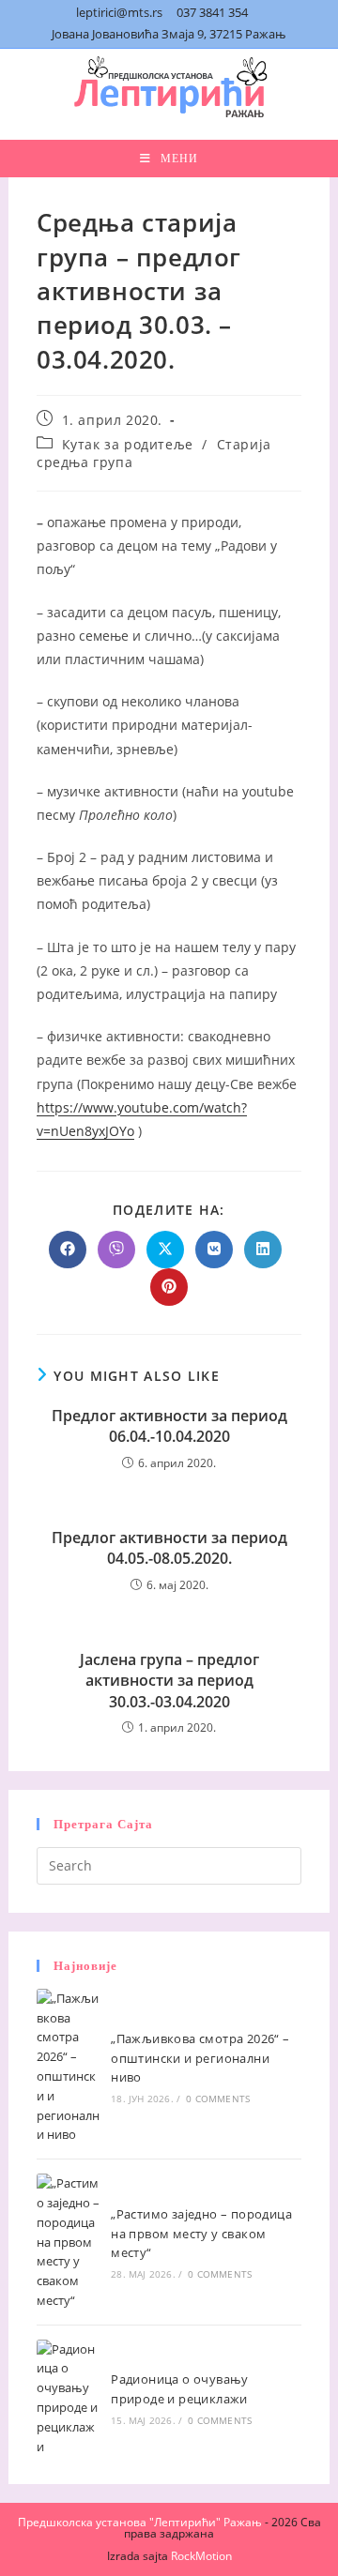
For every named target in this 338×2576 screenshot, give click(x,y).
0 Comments (218, 2099)
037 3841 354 (212, 12)
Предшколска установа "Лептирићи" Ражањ (140, 2522)
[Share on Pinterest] (169, 1287)
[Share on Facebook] (68, 1250)
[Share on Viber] (116, 1250)
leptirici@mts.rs (119, 12)
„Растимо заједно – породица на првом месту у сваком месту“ (201, 2234)
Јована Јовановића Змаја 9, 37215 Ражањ (169, 34)
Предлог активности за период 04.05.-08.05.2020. (169, 1548)
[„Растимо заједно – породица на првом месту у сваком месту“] (69, 2242)
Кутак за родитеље (128, 444)
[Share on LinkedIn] (263, 1250)
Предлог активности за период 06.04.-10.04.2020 (169, 1426)
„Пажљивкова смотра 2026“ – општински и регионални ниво (200, 2058)
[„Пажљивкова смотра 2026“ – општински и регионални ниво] (69, 2067)
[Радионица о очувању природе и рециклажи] (69, 2398)
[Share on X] (165, 1250)
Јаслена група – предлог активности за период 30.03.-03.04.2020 (169, 1681)
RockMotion (201, 2556)
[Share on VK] (214, 1250)
